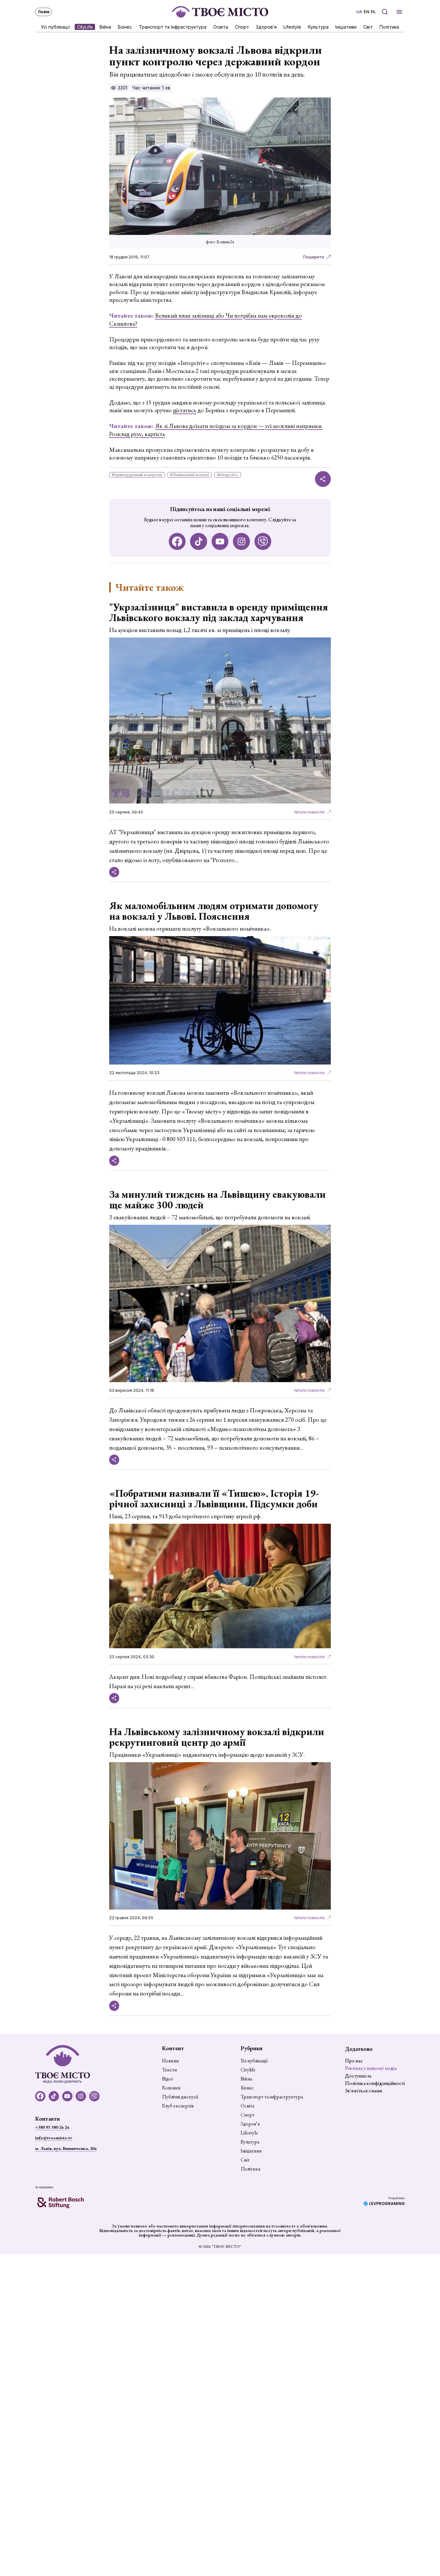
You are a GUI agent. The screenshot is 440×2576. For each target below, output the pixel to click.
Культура (318, 27)
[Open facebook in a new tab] (177, 541)
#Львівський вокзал (190, 475)
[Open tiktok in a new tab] (199, 541)
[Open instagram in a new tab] (241, 541)
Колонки (171, 2088)
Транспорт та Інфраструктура (173, 27)
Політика (389, 27)
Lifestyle (292, 27)
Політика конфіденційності (375, 2083)
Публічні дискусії (180, 2097)
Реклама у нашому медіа (371, 2068)
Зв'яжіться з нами (363, 2091)
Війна (105, 27)
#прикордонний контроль (137, 475)
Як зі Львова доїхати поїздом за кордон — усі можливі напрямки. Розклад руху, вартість (216, 430)
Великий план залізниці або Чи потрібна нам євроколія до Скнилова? (206, 320)
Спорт (242, 27)
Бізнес (125, 27)
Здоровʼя (266, 27)
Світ (368, 27)
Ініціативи (346, 27)
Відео (168, 2079)
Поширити (314, 257)
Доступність (358, 2076)
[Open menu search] (385, 12)
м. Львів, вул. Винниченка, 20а (66, 2148)
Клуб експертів (178, 2106)
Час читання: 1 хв (151, 88)
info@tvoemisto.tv (54, 2138)
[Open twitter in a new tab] (263, 541)
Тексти (170, 2070)
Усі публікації (56, 27)
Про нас (354, 2061)
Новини (171, 2061)
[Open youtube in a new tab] (220, 541)
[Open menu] (399, 12)
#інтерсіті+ (228, 475)
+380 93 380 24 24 (52, 2127)
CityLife (85, 27)
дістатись (185, 410)
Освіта (221, 27)
